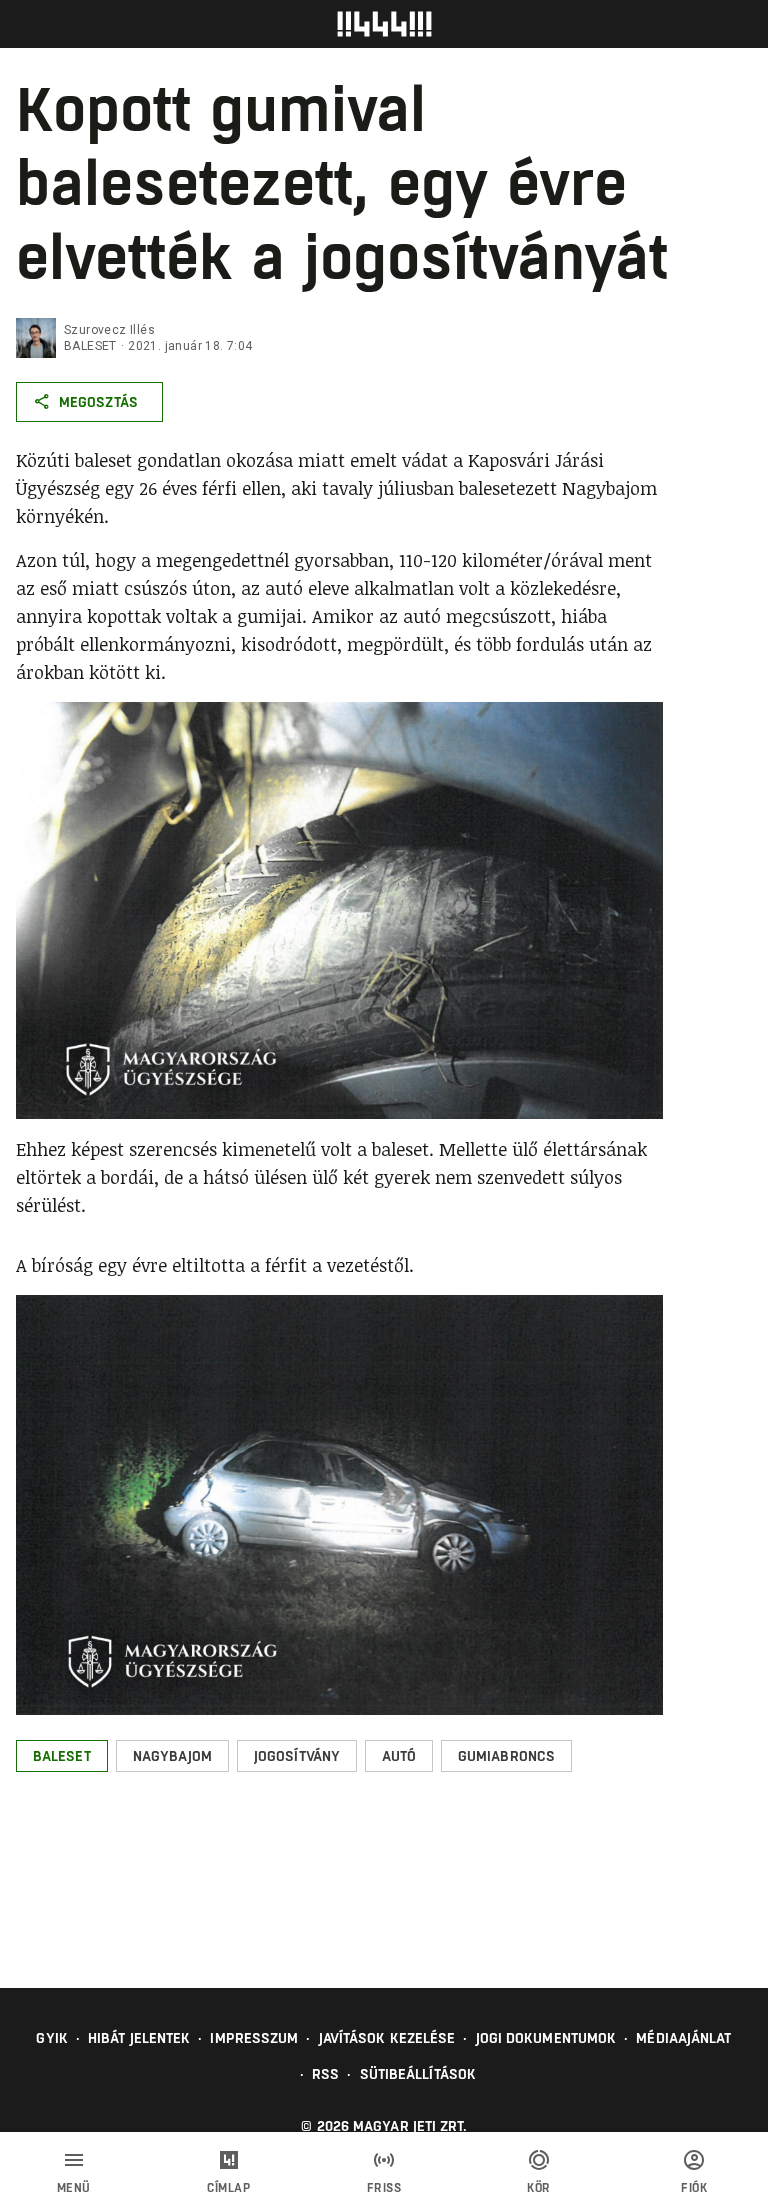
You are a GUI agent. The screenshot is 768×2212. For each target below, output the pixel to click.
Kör (539, 2188)
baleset (90, 346)
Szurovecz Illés (109, 330)
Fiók (694, 2188)
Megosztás (98, 402)
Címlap (228, 2188)
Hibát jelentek (139, 2038)
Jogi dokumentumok (546, 2038)
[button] (62, 1756)
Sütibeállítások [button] (418, 2074)
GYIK (51, 2038)
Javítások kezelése (387, 2038)
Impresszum (254, 2038)
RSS (325, 2074)
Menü (74, 2188)
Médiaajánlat (683, 2038)
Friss (384, 2188)
